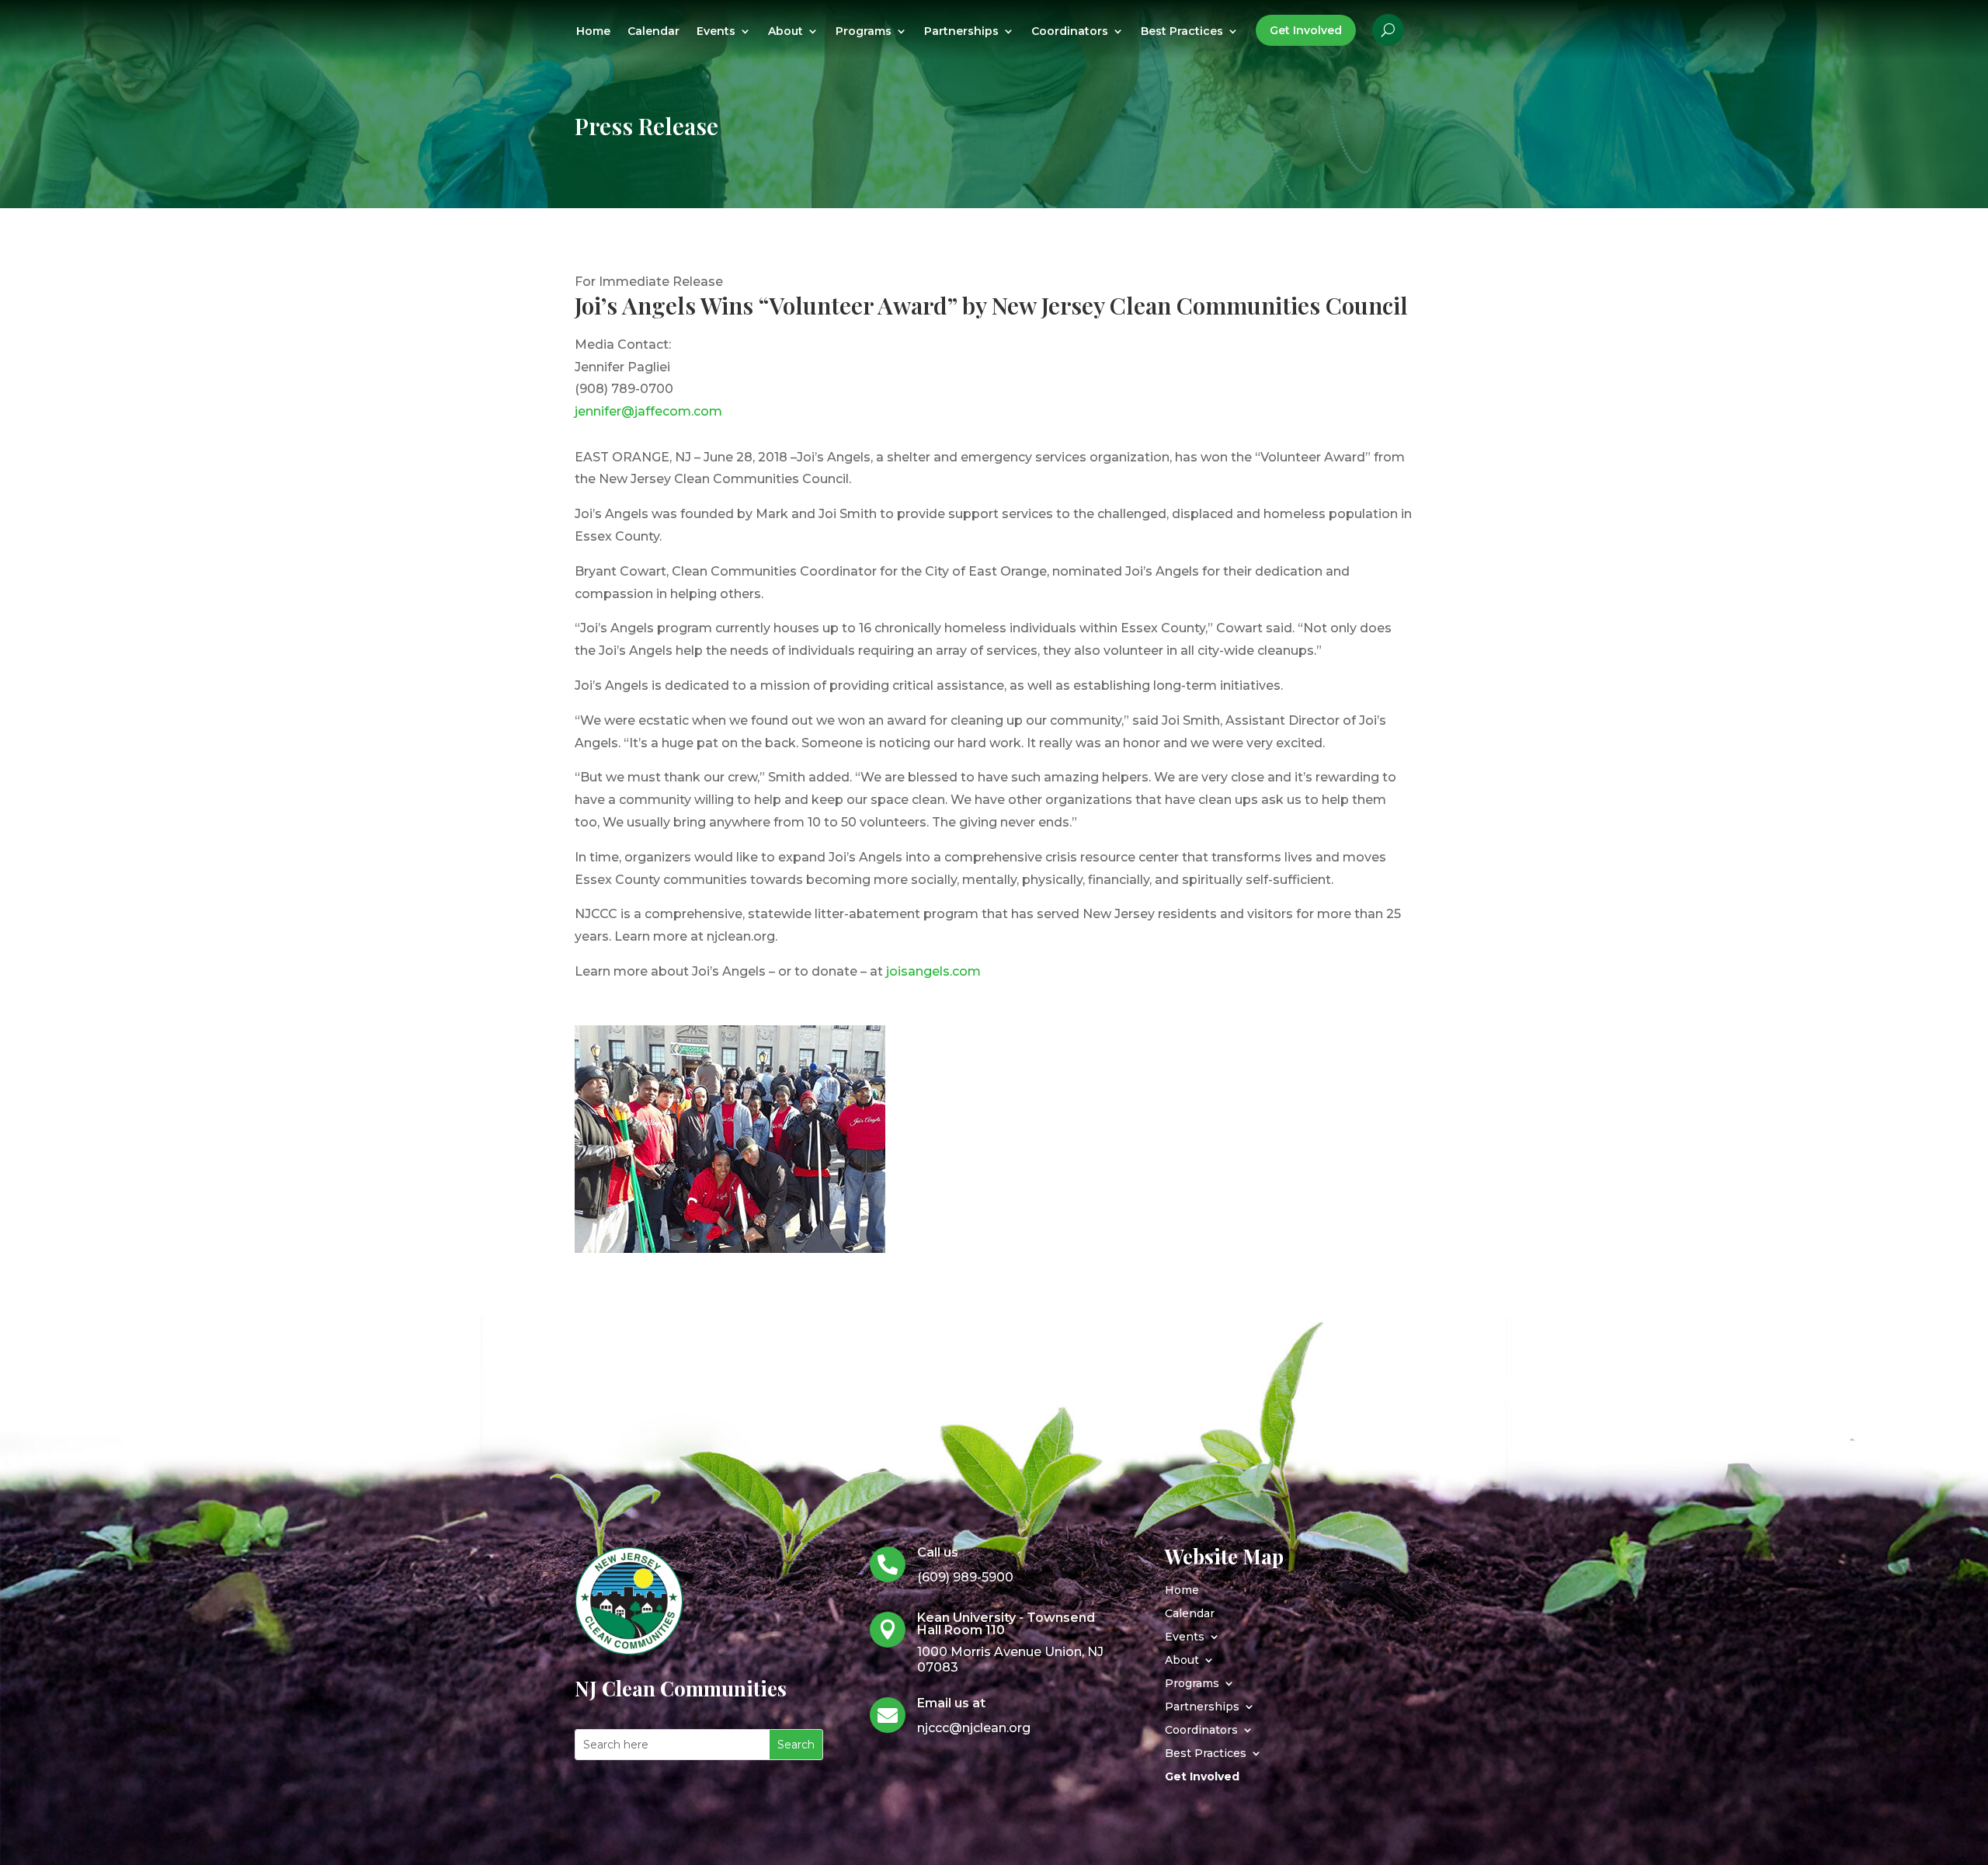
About (785, 32)
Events (716, 32)
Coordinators (1070, 32)
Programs (864, 32)
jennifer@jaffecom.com (648, 411)
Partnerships (961, 32)
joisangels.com (933, 971)
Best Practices (1182, 32)
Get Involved (1306, 30)
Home (593, 32)
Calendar (653, 32)
